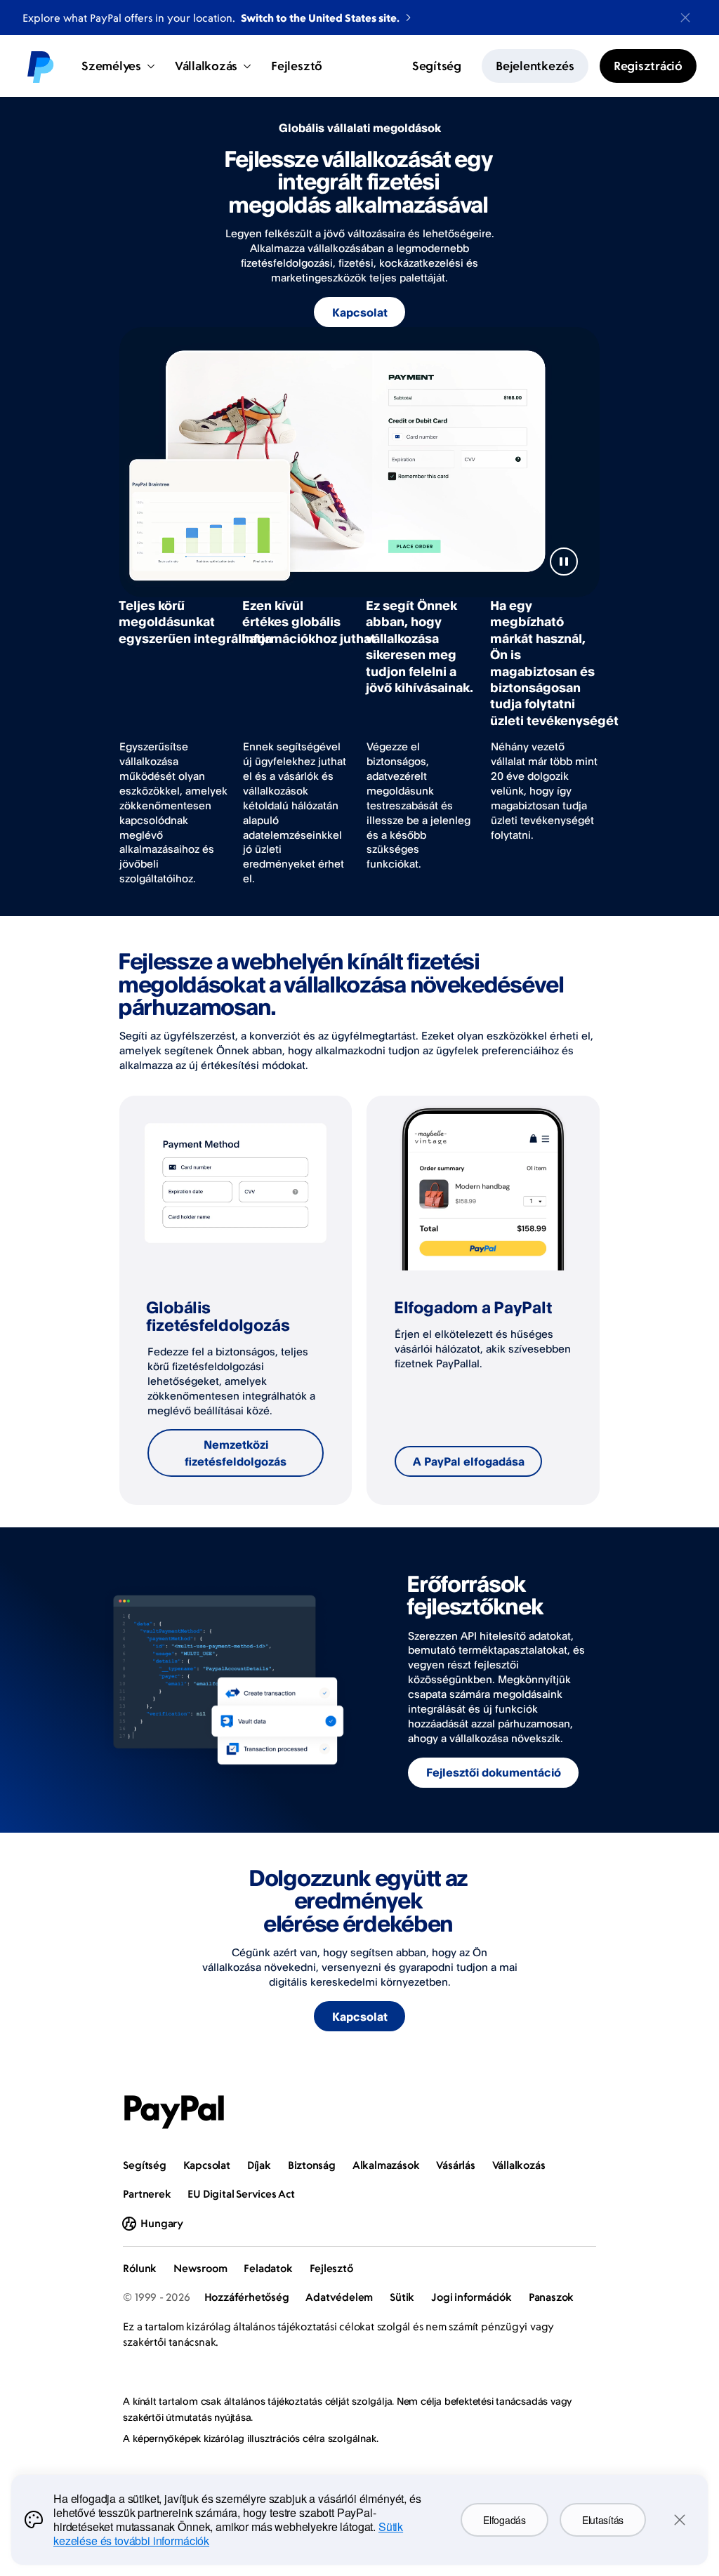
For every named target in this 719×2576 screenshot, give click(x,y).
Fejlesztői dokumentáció (494, 1772)
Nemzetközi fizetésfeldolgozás (236, 1453)
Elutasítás (603, 2520)
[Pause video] (564, 562)
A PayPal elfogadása (469, 1461)
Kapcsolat (360, 312)
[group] (236, 1300)
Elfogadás (504, 2520)
